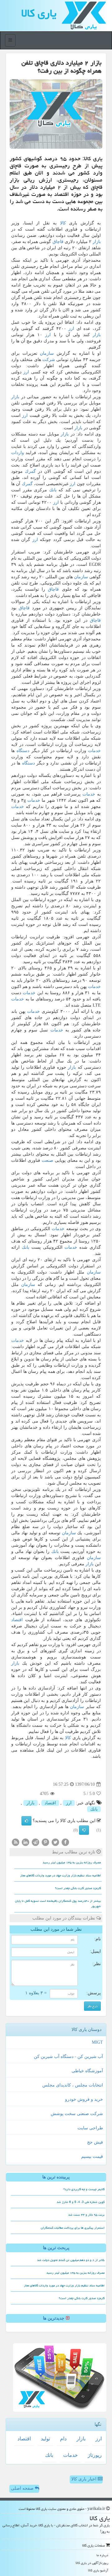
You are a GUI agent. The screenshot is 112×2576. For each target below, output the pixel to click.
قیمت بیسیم (92, 2156)
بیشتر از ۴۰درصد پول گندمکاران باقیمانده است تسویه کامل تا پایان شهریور (58, 1904)
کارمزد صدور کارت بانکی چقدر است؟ (78, 1888)
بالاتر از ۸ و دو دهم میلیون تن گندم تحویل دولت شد (71, 2260)
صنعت (47, 1160)
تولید (45, 2439)
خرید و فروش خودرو (84, 2099)
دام (63, 2439)
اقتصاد (17, 1620)
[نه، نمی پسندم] (84, 1830)
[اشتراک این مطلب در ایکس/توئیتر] (55, 1842)
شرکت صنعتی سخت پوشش (77, 2114)
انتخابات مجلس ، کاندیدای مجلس (73, 2085)
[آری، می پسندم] (26, 1821)
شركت (49, 360)
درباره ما (102, 2555)
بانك (53, 490)
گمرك (30, 471)
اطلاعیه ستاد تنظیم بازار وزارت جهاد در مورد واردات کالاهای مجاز (61, 1875)
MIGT (97, 2042)
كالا (63, 223)
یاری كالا (39, 13)
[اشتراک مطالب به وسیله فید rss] (16, 1842)
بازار (97, 242)
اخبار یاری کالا (84, 2479)
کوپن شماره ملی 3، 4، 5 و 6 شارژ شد (81, 2202)
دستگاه (23, 751)
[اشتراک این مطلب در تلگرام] (35, 1842)
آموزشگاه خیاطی (87, 2071)
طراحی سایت (90, 2128)
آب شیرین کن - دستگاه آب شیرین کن (68, 2057)
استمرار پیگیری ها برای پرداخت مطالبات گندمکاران (73, 2228)
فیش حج (95, 2142)
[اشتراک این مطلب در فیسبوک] (65, 1842)
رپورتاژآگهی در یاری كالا (92, 2563)
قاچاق (58, 242)
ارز (71, 329)
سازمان (47, 353)
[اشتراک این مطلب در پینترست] (45, 1842)
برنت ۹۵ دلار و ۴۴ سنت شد (86, 2215)
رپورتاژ (95, 2455)
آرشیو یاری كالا (98, 2570)
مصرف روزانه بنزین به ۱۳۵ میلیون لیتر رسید (72, 1862)
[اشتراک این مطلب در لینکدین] (26, 1842)
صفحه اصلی (23, 2488)
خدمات (94, 751)
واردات (18, 453)
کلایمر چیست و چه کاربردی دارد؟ (84, 2189)
